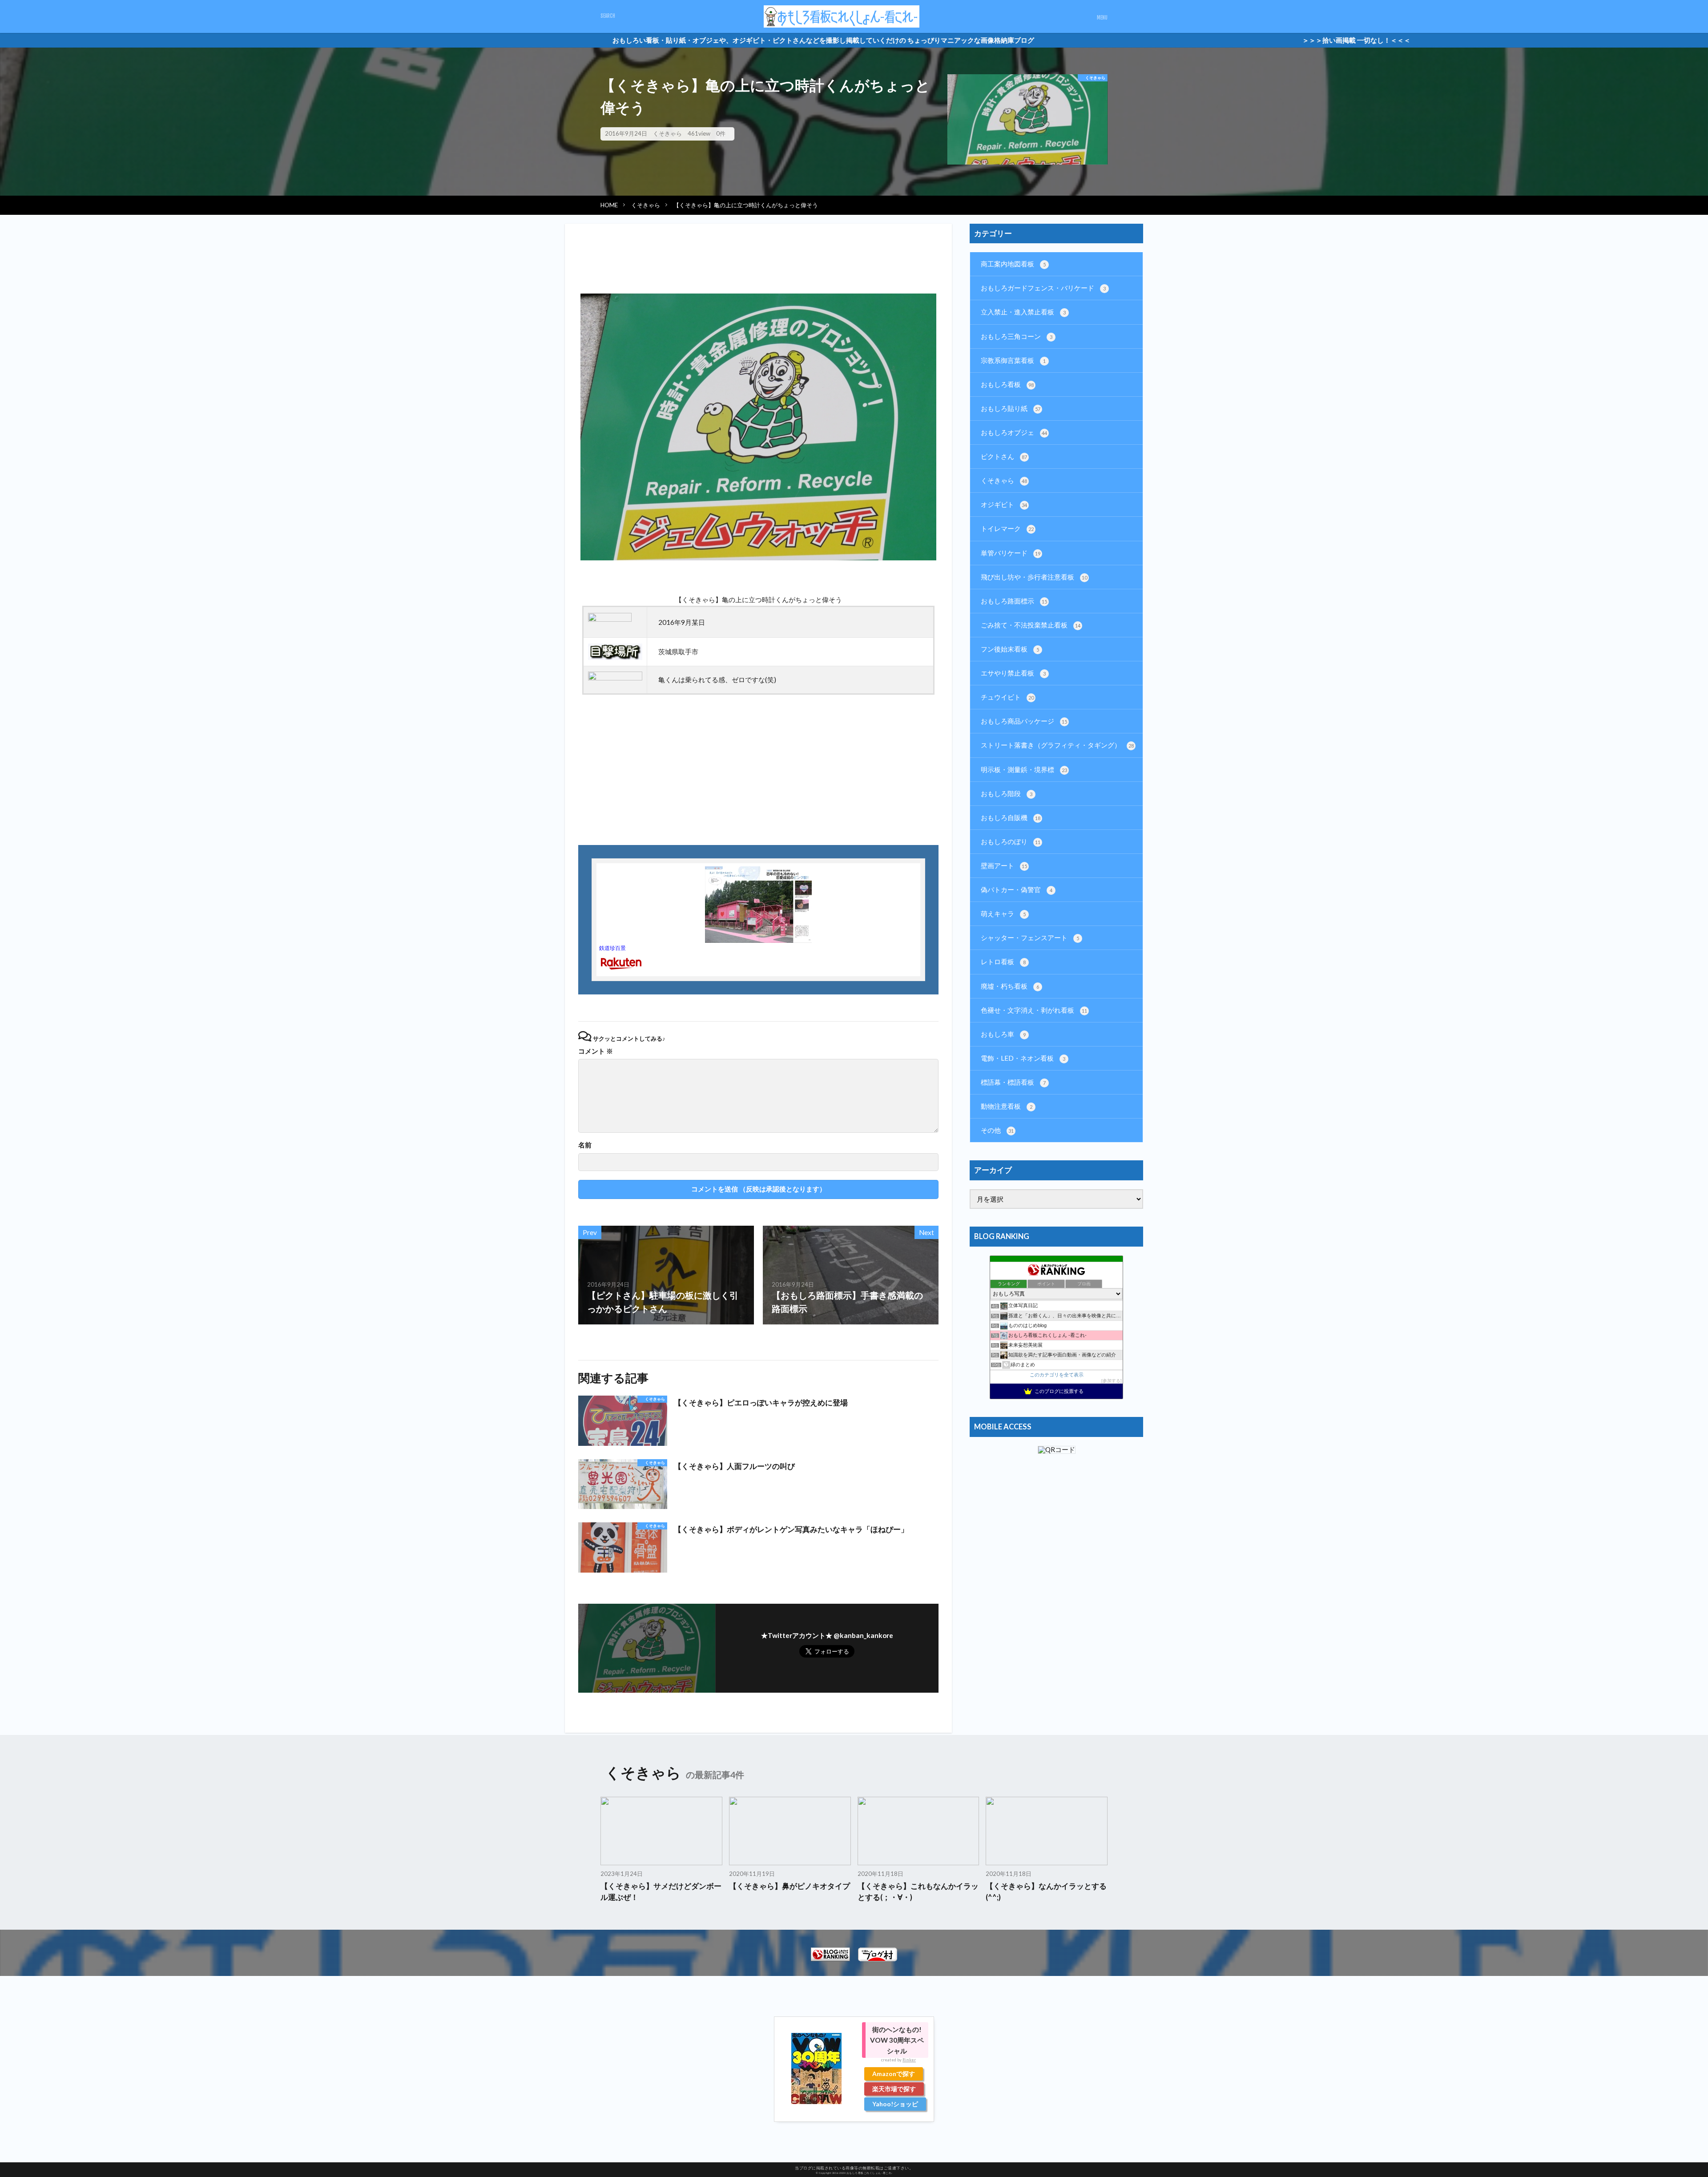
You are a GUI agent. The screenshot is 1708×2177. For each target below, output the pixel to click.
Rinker (909, 2060)
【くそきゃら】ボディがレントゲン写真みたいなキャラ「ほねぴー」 (791, 1529)
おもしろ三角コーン (1017, 336)
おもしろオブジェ (1014, 432)
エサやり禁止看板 (1013, 673)
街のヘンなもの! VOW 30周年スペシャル (897, 2040)
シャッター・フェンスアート (1030, 938)
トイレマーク (1007, 528)
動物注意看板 (1007, 1106)
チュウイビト (1007, 697)
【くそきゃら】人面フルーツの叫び (734, 1466)
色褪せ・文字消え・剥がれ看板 (1034, 1010)
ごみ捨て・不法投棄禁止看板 (1031, 625)
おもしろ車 (1003, 1034)
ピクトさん (1004, 456)
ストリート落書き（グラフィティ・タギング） (1057, 745)
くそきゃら (667, 133)
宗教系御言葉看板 (1013, 360)
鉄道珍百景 (612, 948)
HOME (609, 205)
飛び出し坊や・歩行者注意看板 (1034, 577)
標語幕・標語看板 (1013, 1082)
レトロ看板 (1003, 962)
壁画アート (1004, 865)
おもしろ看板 (1007, 384)
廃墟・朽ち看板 (1010, 986)
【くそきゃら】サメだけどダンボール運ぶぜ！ (661, 1892)
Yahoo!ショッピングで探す (895, 2105)
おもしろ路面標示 (1014, 601)
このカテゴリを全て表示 (1057, 1375)
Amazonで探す (894, 2074)
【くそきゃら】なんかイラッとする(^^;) (1046, 1892)
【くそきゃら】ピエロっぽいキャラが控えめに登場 (761, 1403)
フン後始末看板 (1010, 649)
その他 (997, 1130)
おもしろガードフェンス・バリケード (1043, 288)
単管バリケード (1011, 553)
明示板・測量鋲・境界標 (1024, 769)
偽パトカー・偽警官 (1017, 889)
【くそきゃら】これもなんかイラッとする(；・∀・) (918, 1892)
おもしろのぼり (1011, 841)
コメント (596, 1051)
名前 (585, 1145)
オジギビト (1004, 504)
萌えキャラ (1003, 913)
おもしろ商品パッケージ (1024, 721)
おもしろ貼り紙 (1011, 408)
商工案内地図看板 (1013, 264)
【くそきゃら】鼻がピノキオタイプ (790, 1886)
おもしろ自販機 (1011, 817)
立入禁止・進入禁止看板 (1023, 312)
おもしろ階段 (1007, 793)
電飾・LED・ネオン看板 (1023, 1058)
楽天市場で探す (894, 2089)
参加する (1112, 1381)
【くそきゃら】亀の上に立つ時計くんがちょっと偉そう (746, 205)
